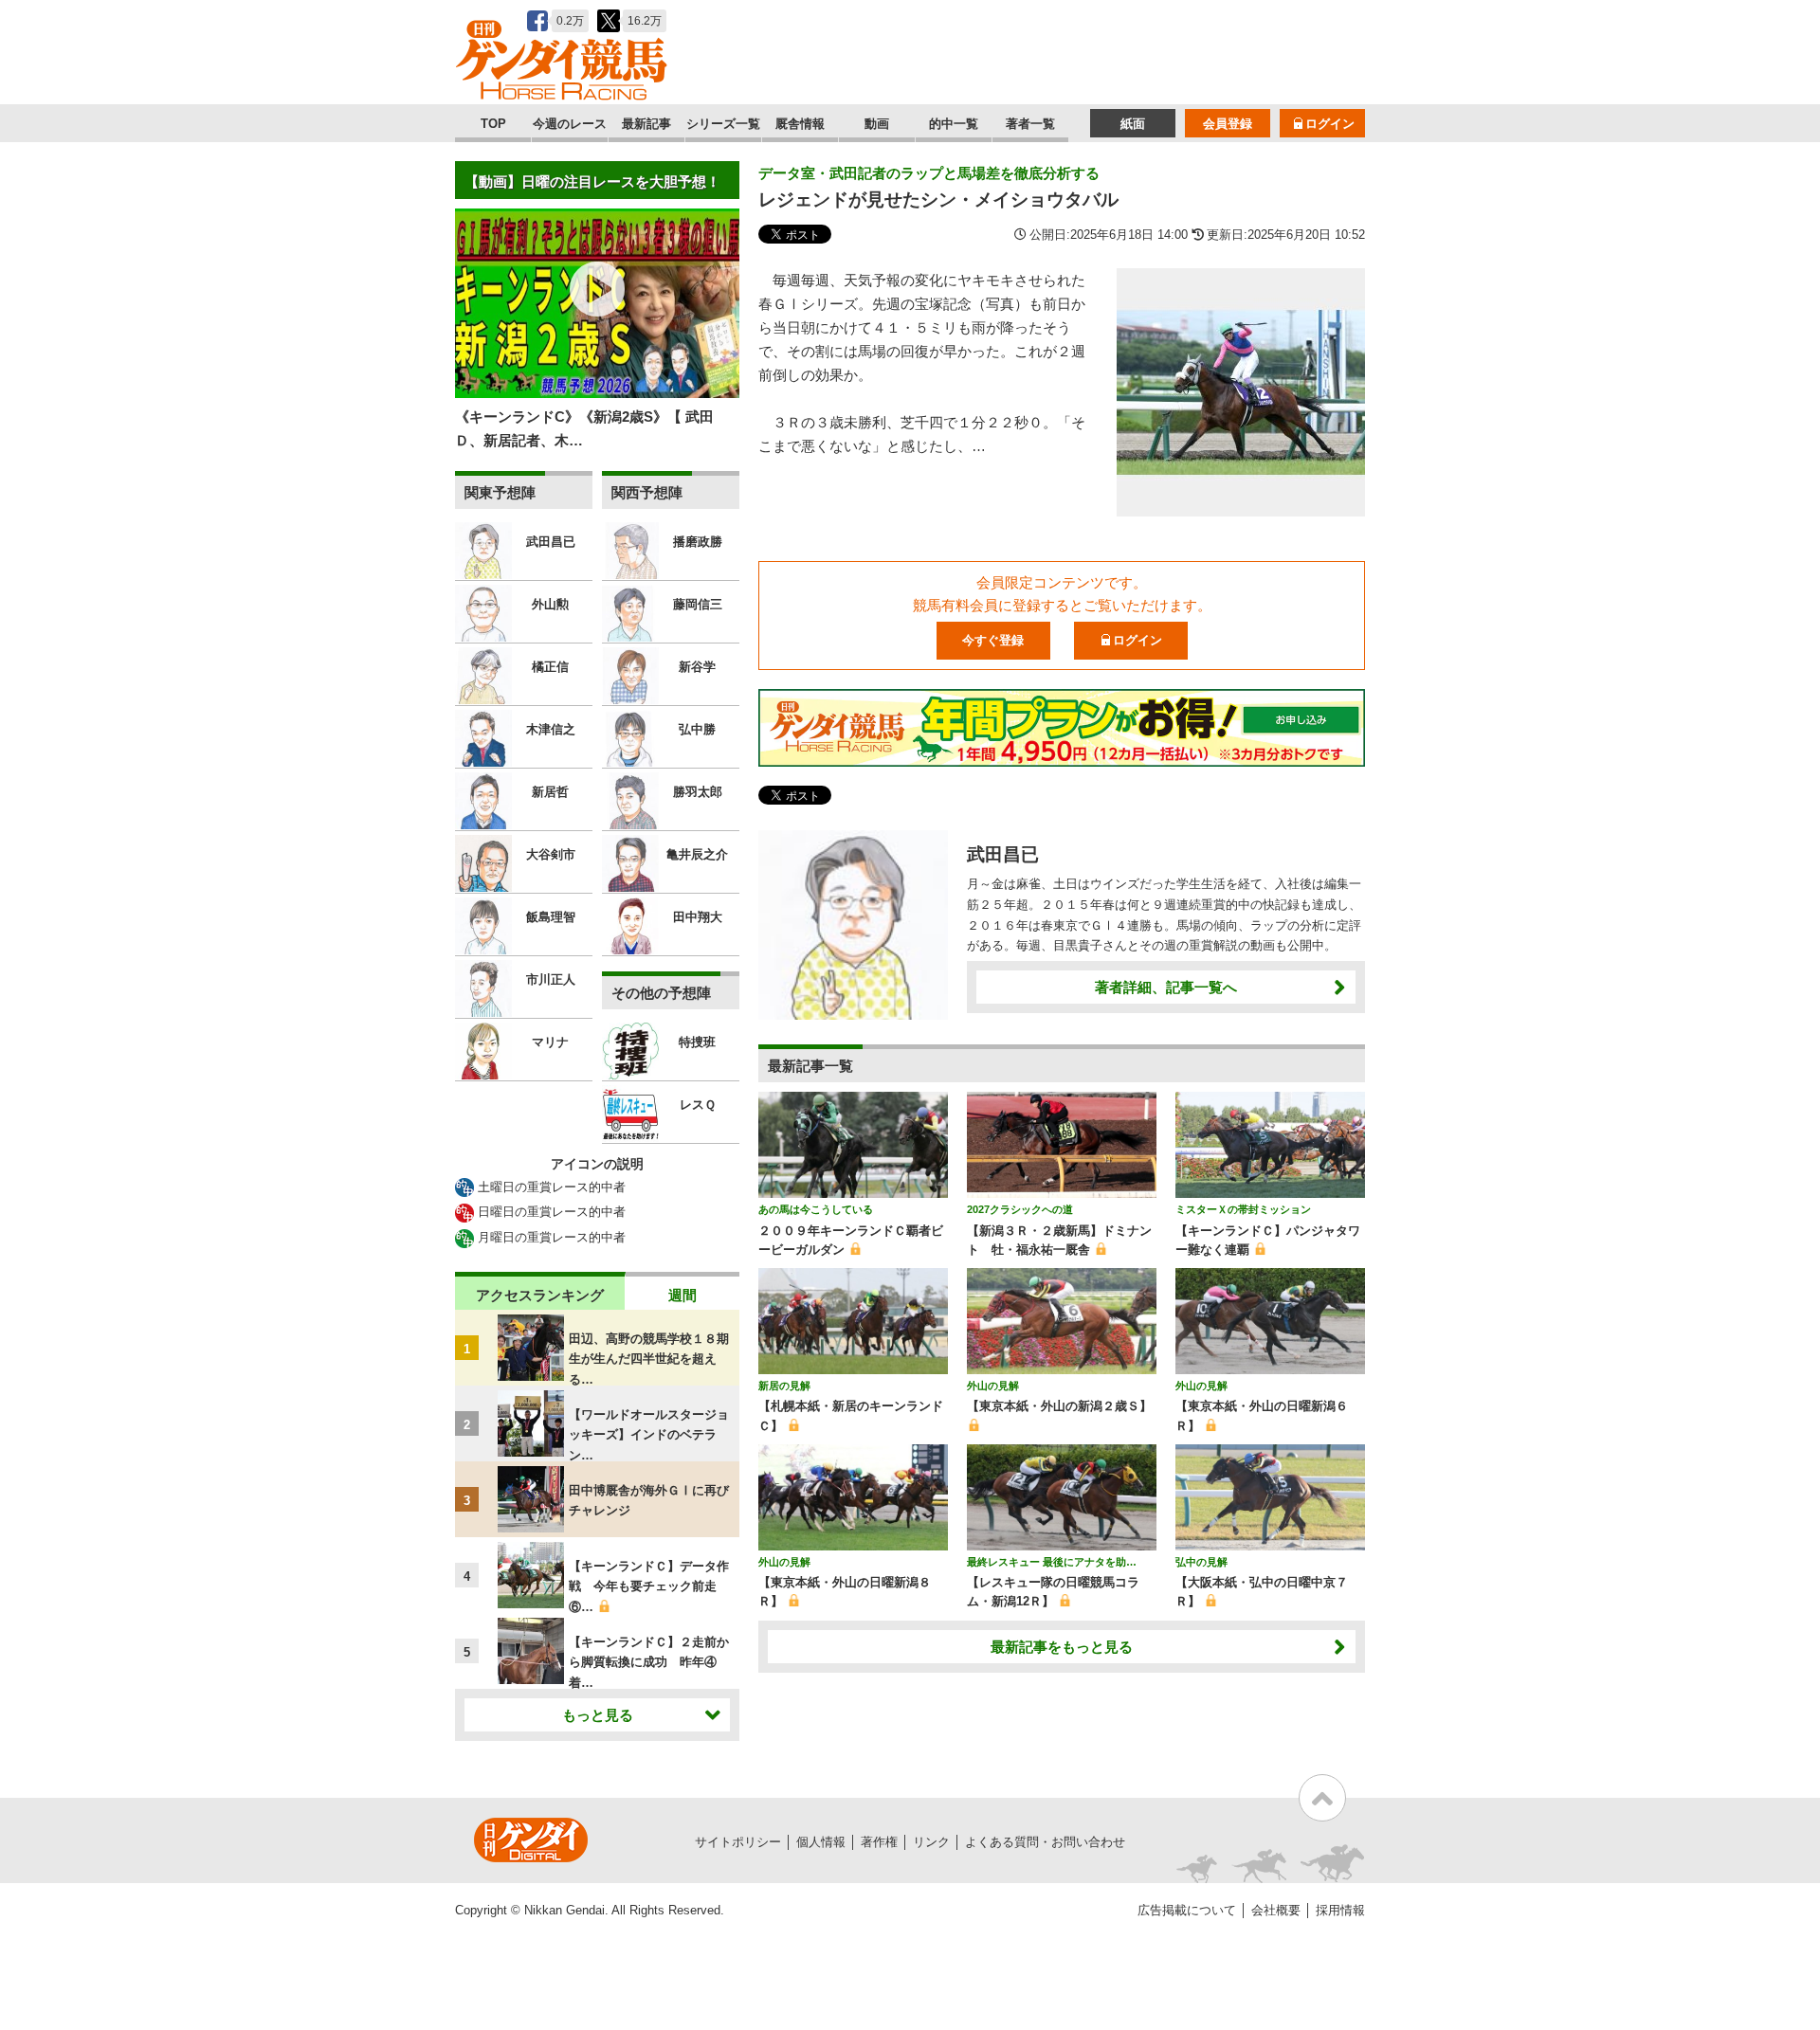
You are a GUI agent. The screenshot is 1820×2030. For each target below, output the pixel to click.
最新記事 (646, 124)
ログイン (1330, 124)
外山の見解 (993, 1386)
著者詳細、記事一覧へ (1166, 987)
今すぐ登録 (993, 640)
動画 (877, 124)
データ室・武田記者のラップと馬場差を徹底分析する (929, 173)
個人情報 (821, 1842)
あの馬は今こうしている (816, 1209)
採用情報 (1340, 1910)
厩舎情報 (800, 124)
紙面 (1133, 124)
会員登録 (1228, 124)
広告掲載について (1187, 1910)
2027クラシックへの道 (1020, 1209)
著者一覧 (1030, 124)
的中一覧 (954, 124)
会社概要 (1276, 1910)
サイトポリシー (738, 1842)
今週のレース (570, 124)
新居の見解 (784, 1386)
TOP (493, 124)
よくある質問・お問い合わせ (1045, 1842)
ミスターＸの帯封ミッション (1243, 1209)
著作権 (879, 1842)
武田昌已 (1003, 854)
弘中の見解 (1201, 1562)
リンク (931, 1842)
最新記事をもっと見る (1062, 1647)
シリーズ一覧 (723, 124)
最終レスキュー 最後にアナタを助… (1052, 1562)
